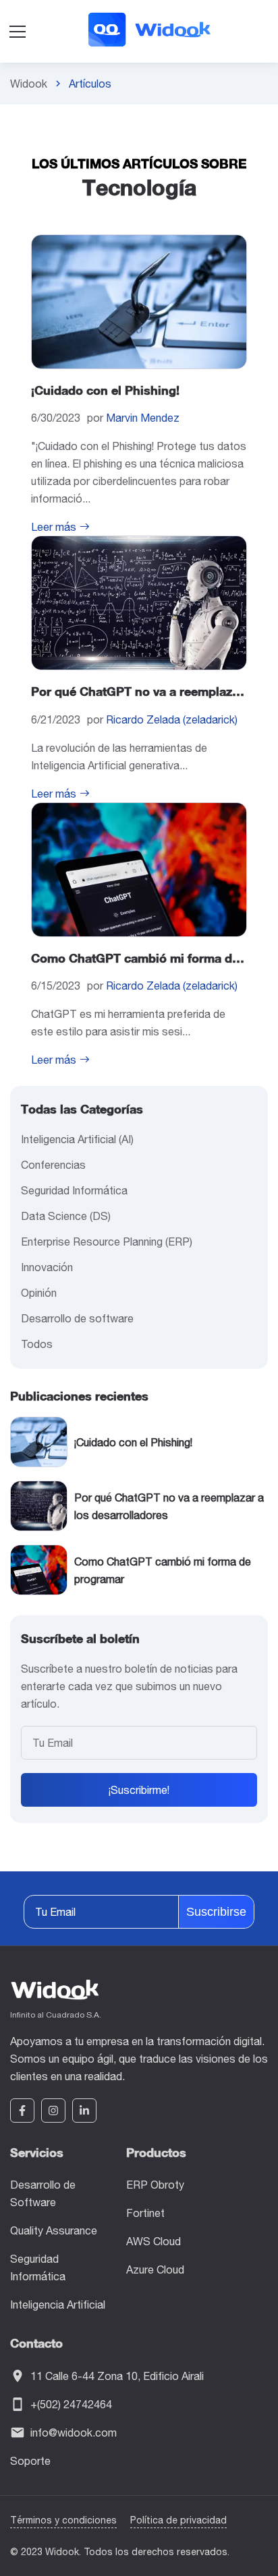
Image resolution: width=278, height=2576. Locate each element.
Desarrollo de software (77, 1318)
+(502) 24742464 (71, 2404)
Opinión (39, 1293)
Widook (29, 84)
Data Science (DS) (66, 1216)
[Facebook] (22, 2111)
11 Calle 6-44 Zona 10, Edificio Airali (117, 2376)
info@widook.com (74, 2433)
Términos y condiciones (63, 2520)
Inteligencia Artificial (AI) (77, 1139)
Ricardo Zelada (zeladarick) (172, 719)
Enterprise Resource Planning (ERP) (107, 1242)
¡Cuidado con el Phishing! (105, 390)
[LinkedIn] (84, 2111)
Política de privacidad (178, 2520)
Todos (37, 1344)
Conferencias (53, 1165)
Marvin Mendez (143, 418)
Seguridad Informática (74, 1190)
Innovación (47, 1267)
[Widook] (148, 31)
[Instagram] (53, 2111)
